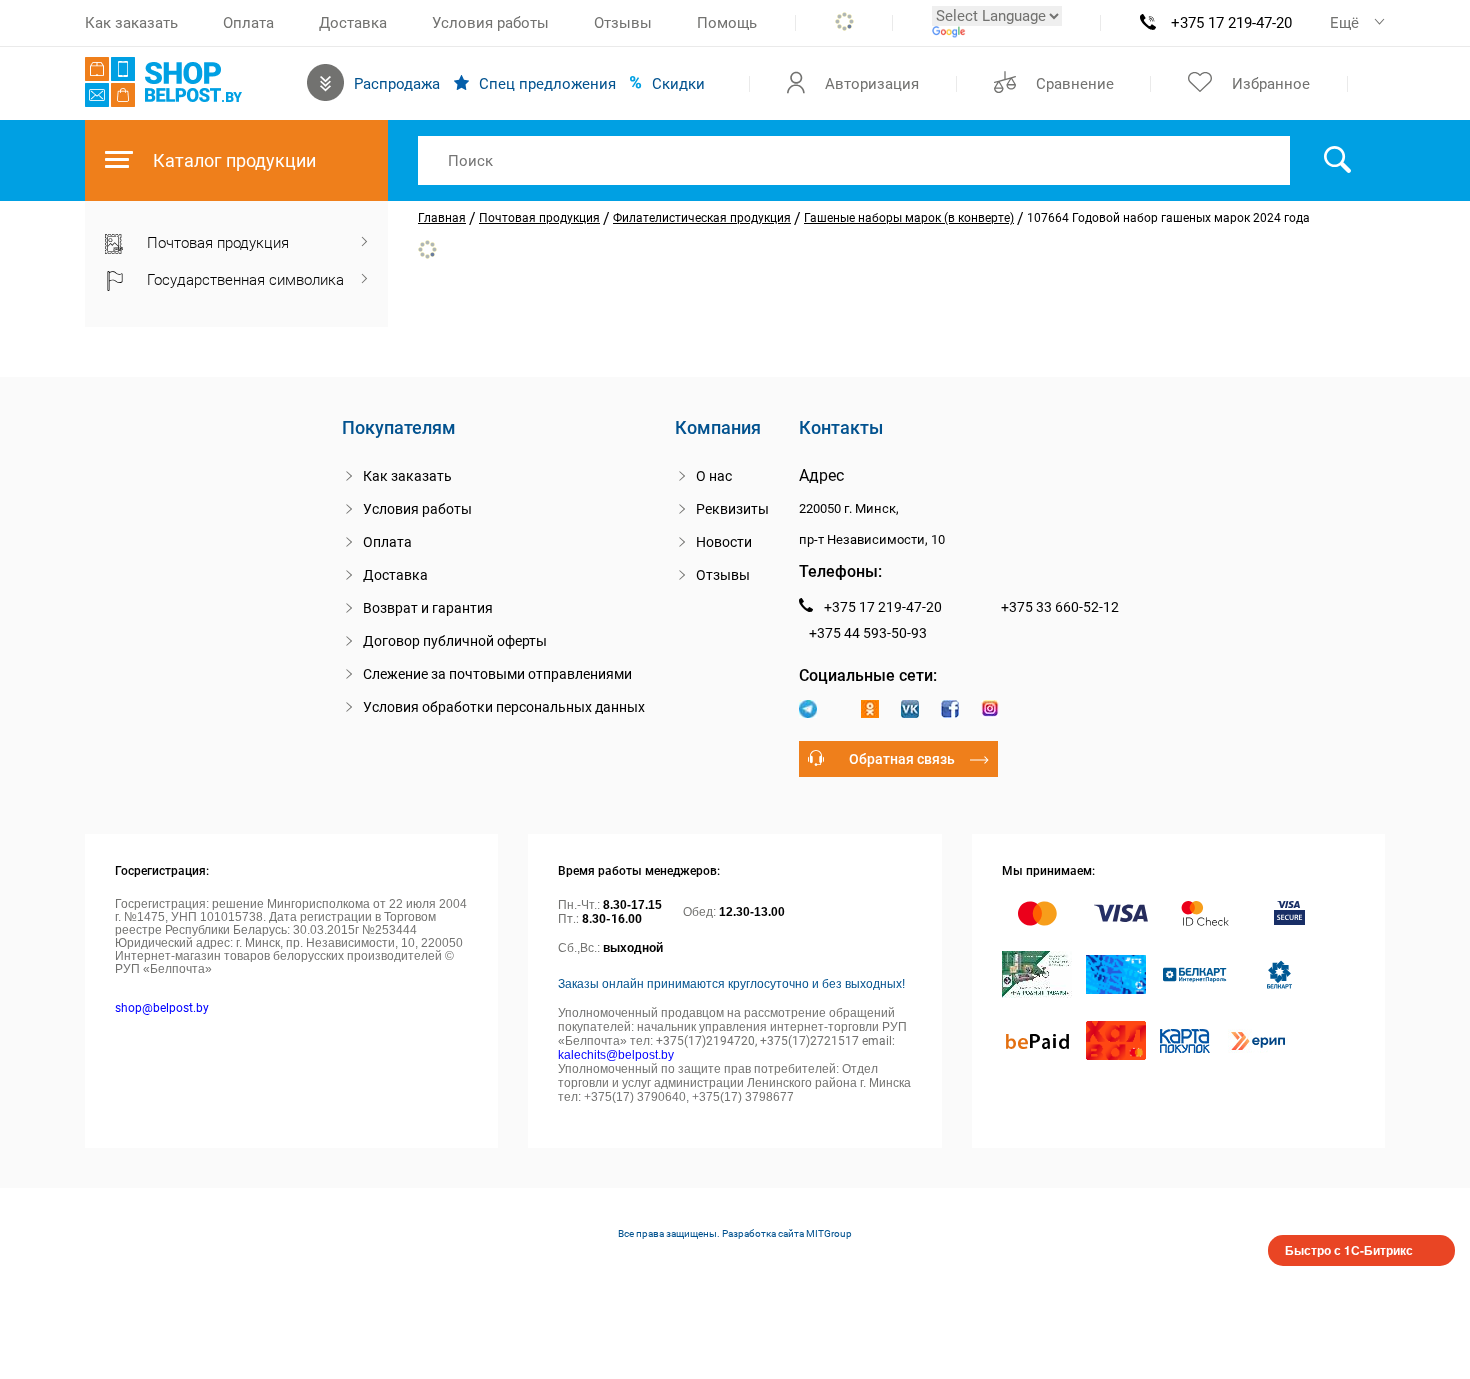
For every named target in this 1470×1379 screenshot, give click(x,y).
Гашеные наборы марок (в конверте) (909, 218)
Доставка (353, 23)
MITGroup (829, 1233)
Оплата (248, 23)
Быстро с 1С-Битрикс (1349, 1250)
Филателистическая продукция (702, 218)
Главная (442, 218)
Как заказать (131, 23)
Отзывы (623, 23)
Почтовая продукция (539, 218)
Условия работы (490, 23)
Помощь (727, 23)
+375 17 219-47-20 (1231, 23)
